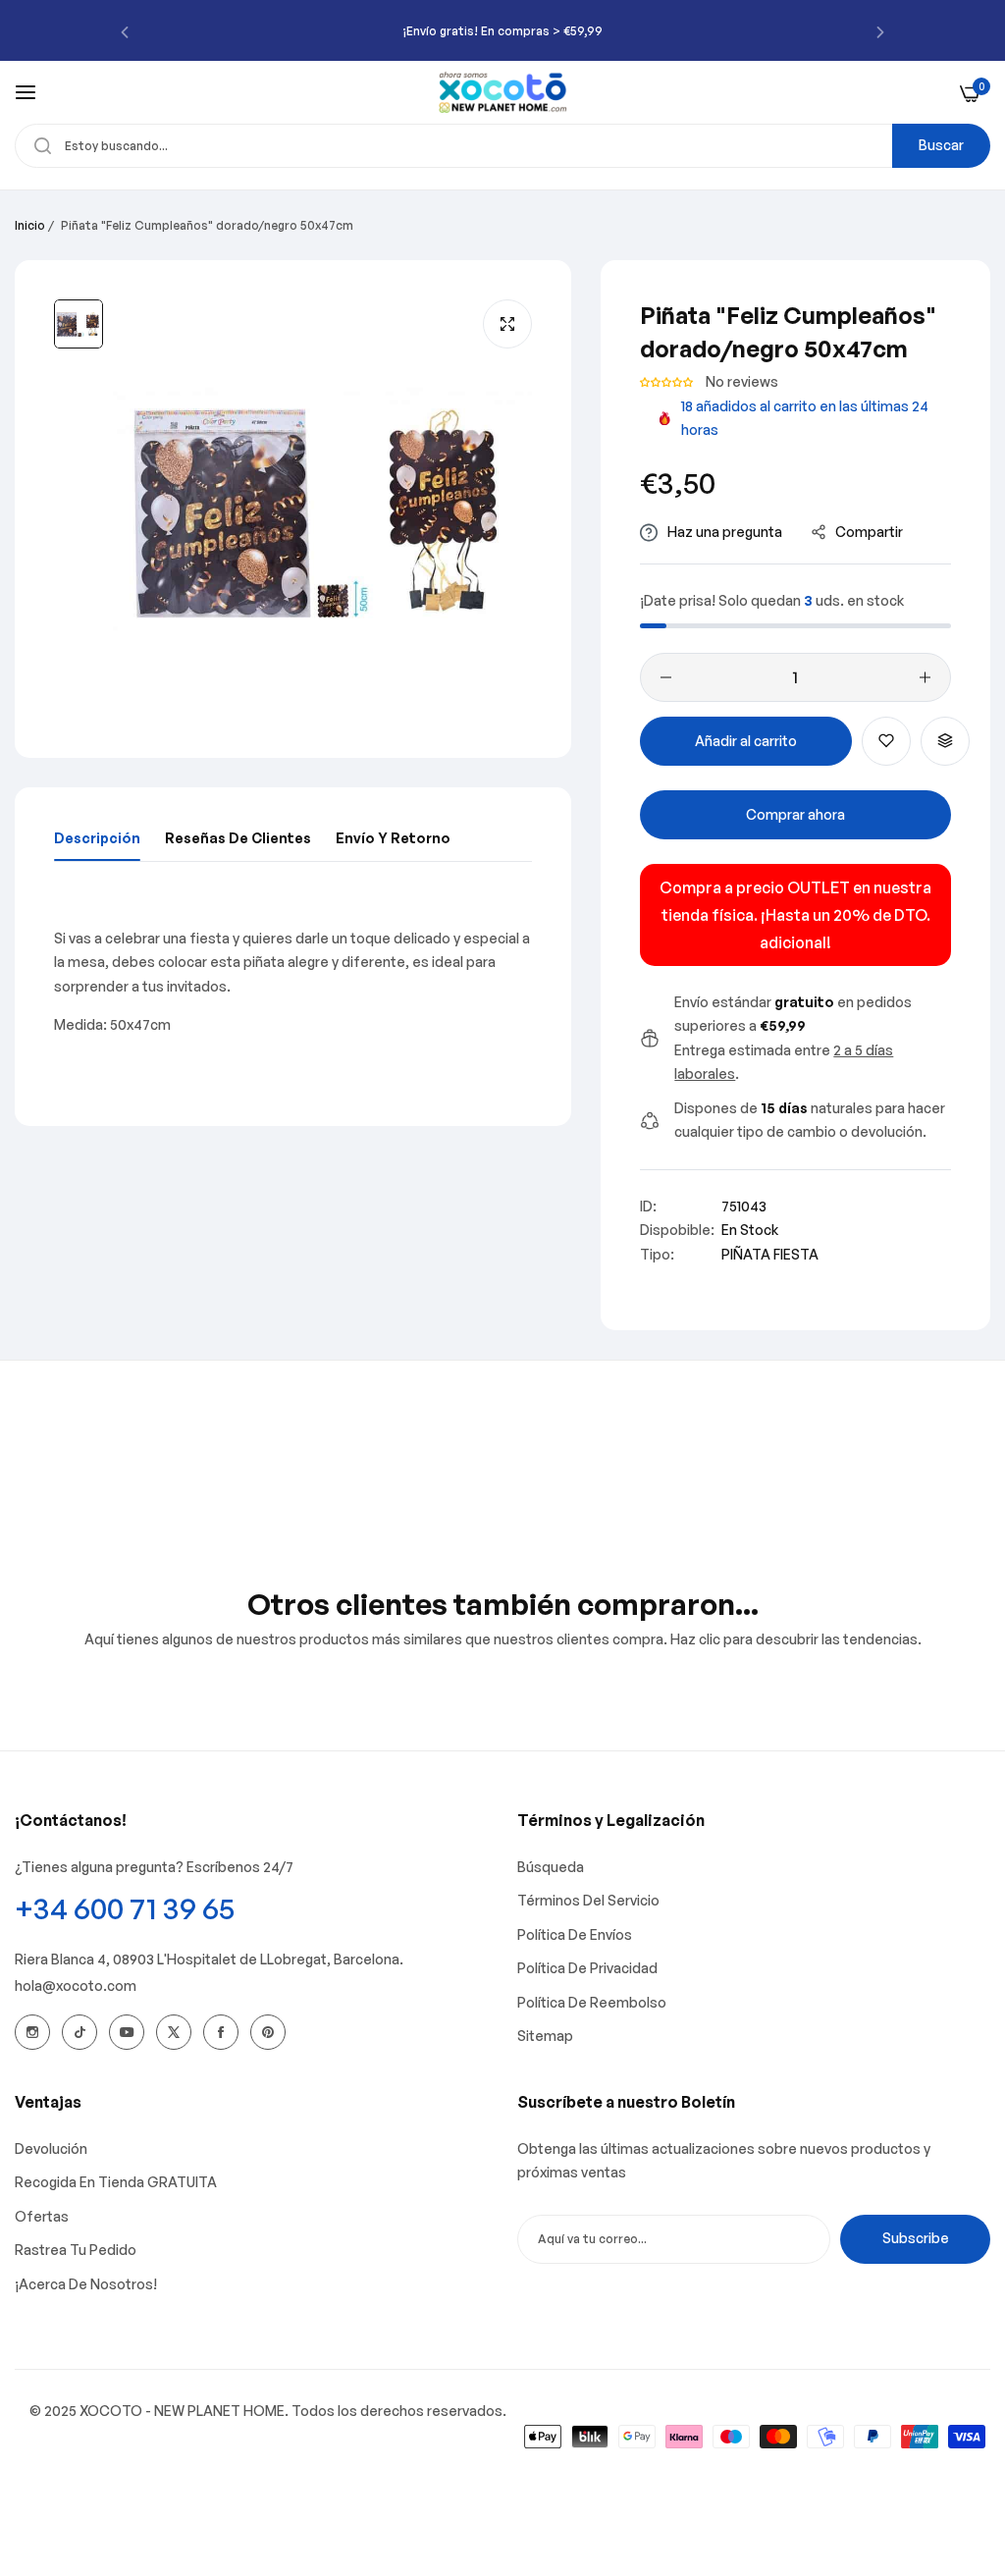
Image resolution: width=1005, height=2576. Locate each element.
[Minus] (666, 677)
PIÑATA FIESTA (770, 1254)
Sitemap (545, 2036)
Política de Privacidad (587, 1968)
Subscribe (916, 2238)
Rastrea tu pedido (76, 2250)
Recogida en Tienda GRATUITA (116, 2182)
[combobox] (502, 146)
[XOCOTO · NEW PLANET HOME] (503, 92)
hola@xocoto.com (76, 1986)
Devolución (51, 2148)
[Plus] (925, 677)
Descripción (97, 838)
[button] (125, 31)
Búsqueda (551, 1867)
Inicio (30, 225)
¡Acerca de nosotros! (86, 2284)
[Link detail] (32, 2032)
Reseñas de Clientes (238, 838)
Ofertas (42, 2216)
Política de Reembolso (592, 2002)
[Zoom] (507, 324)
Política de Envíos (575, 1934)
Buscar (941, 145)
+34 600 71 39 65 (125, 1908)
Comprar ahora (795, 814)
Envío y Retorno (393, 838)
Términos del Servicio (588, 1900)
